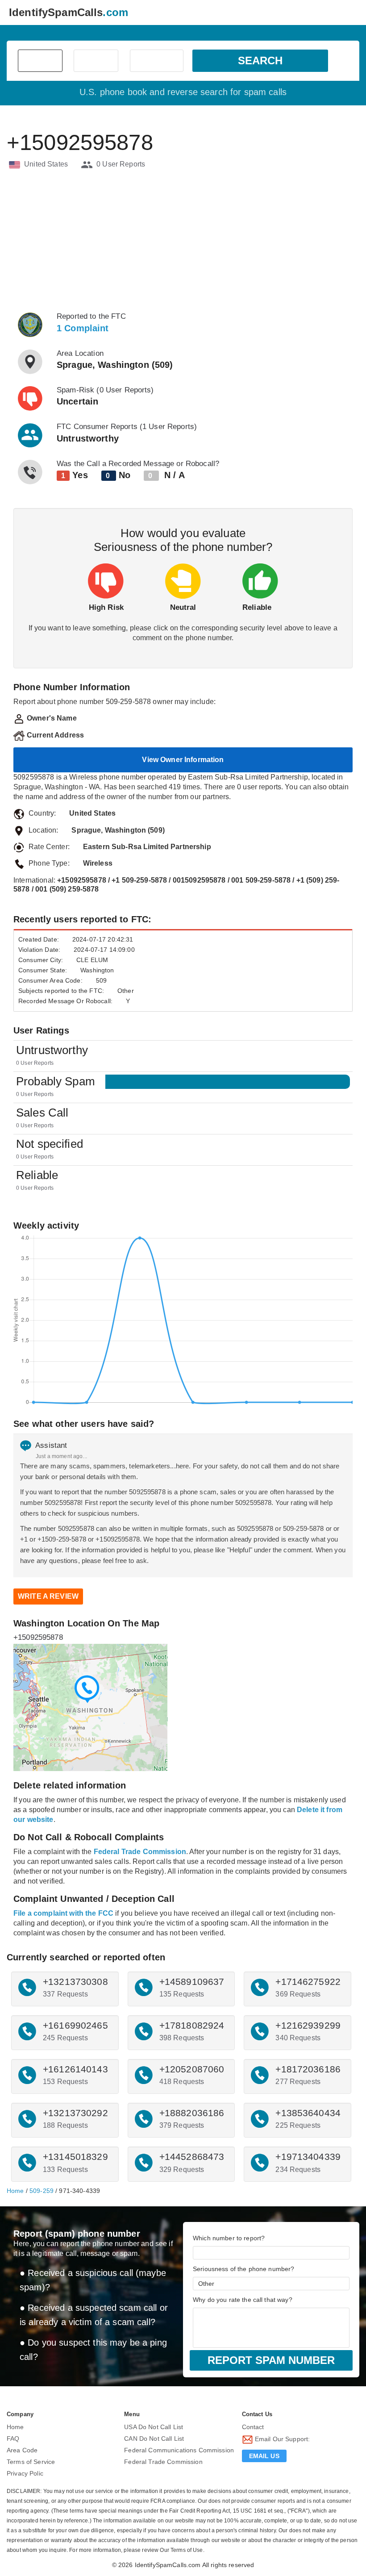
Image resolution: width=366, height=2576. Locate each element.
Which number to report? (229, 2238)
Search (260, 60)
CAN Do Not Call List (154, 2438)
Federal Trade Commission (163, 2462)
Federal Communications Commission (179, 2450)
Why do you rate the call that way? (243, 2300)
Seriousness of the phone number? (243, 2269)
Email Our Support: (282, 2439)
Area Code (22, 2450)
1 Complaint (83, 328)
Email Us (264, 2456)
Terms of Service (31, 2462)
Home (15, 2191)
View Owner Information (183, 760)
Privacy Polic (25, 2473)
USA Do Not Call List (154, 2427)
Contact (253, 2427)
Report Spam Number (271, 2360)
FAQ (13, 2438)
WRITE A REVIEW (48, 1596)
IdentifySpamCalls (69, 12)
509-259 (42, 2191)
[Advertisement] (183, 241)
